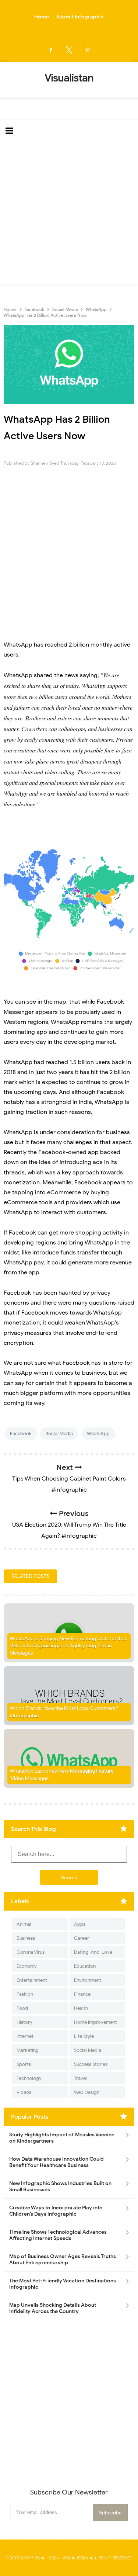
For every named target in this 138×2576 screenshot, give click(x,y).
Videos (24, 2092)
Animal (24, 1924)
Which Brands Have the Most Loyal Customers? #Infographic (64, 1712)
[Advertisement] (69, 215)
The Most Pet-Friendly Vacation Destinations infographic (63, 2284)
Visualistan (76, 2558)
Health (81, 2008)
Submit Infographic (80, 17)
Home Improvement (95, 2022)
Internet (25, 2036)
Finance (82, 1994)
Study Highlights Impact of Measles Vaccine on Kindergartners (62, 2138)
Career (82, 1938)
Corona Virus (31, 1952)
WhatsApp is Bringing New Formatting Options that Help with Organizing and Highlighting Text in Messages (68, 1646)
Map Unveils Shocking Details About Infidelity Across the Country (53, 2308)
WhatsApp (98, 1434)
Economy (27, 1966)
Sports (24, 2064)
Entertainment (32, 1980)
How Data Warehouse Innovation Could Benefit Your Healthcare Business (56, 2162)
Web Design (87, 2092)
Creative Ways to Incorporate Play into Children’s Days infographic (56, 2211)
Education (85, 1966)
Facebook (21, 1434)
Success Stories (91, 2064)
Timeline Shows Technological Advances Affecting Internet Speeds (58, 2235)
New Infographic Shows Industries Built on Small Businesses (60, 2187)
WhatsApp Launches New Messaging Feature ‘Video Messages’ (62, 1775)
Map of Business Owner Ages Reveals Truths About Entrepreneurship (63, 2260)
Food (22, 2008)
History (24, 2022)
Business (26, 1938)
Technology (29, 2078)
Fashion (25, 1994)
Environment (88, 1980)
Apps (80, 1924)
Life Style (84, 2036)
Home (42, 17)
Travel (80, 2078)
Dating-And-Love (93, 1952)
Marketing (28, 2050)
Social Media (59, 1434)
